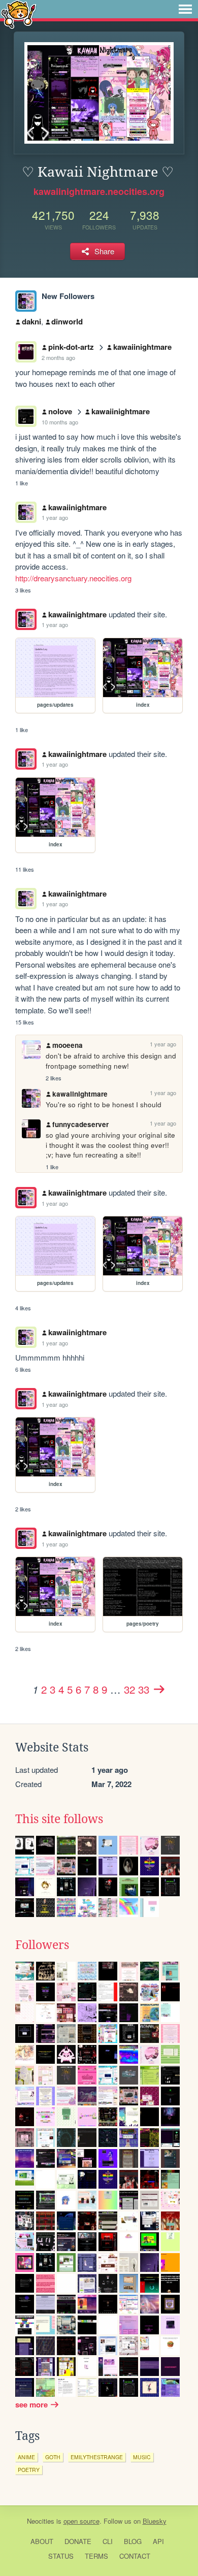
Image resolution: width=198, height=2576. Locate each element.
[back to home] (19, 14)
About (42, 2541)
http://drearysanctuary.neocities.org (73, 578)
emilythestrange (97, 2457)
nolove (60, 411)
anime (26, 2457)
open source (81, 2521)
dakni (31, 321)
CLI (108, 2541)
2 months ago (58, 357)
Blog (133, 2541)
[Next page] (159, 1689)
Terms (96, 2556)
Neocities (41, 2521)
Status (61, 2556)
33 (144, 1689)
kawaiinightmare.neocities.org (99, 191)
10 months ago (60, 422)
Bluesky (155, 2521)
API (158, 2541)
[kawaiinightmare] (26, 301)
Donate (78, 2541)
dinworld (67, 321)
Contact (135, 2556)
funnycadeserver (80, 1124)
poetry (29, 2470)
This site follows (59, 1819)
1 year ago (55, 517)
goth (53, 2457)
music (142, 2457)
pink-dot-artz (71, 347)
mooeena (68, 1045)
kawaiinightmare (142, 347)
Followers (42, 1945)
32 (129, 1689)
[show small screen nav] (185, 9)
